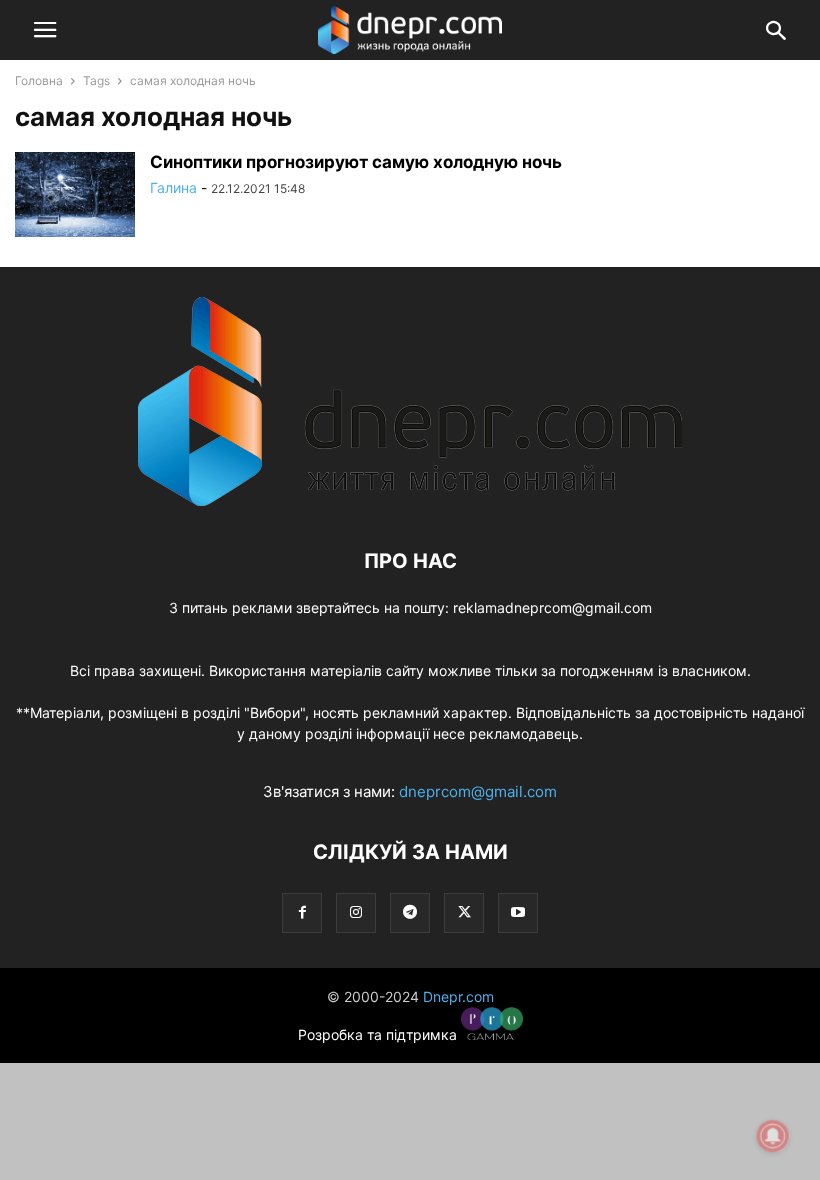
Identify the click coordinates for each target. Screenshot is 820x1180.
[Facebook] (302, 912)
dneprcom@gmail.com (478, 791)
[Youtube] (518, 912)
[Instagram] (356, 912)
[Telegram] (410, 912)
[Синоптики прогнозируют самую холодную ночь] (75, 197)
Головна (39, 80)
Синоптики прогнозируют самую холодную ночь (356, 162)
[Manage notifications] (773, 1136)
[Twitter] (464, 912)
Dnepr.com (458, 996)
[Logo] (410, 500)
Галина (173, 187)
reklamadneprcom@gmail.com (552, 607)
